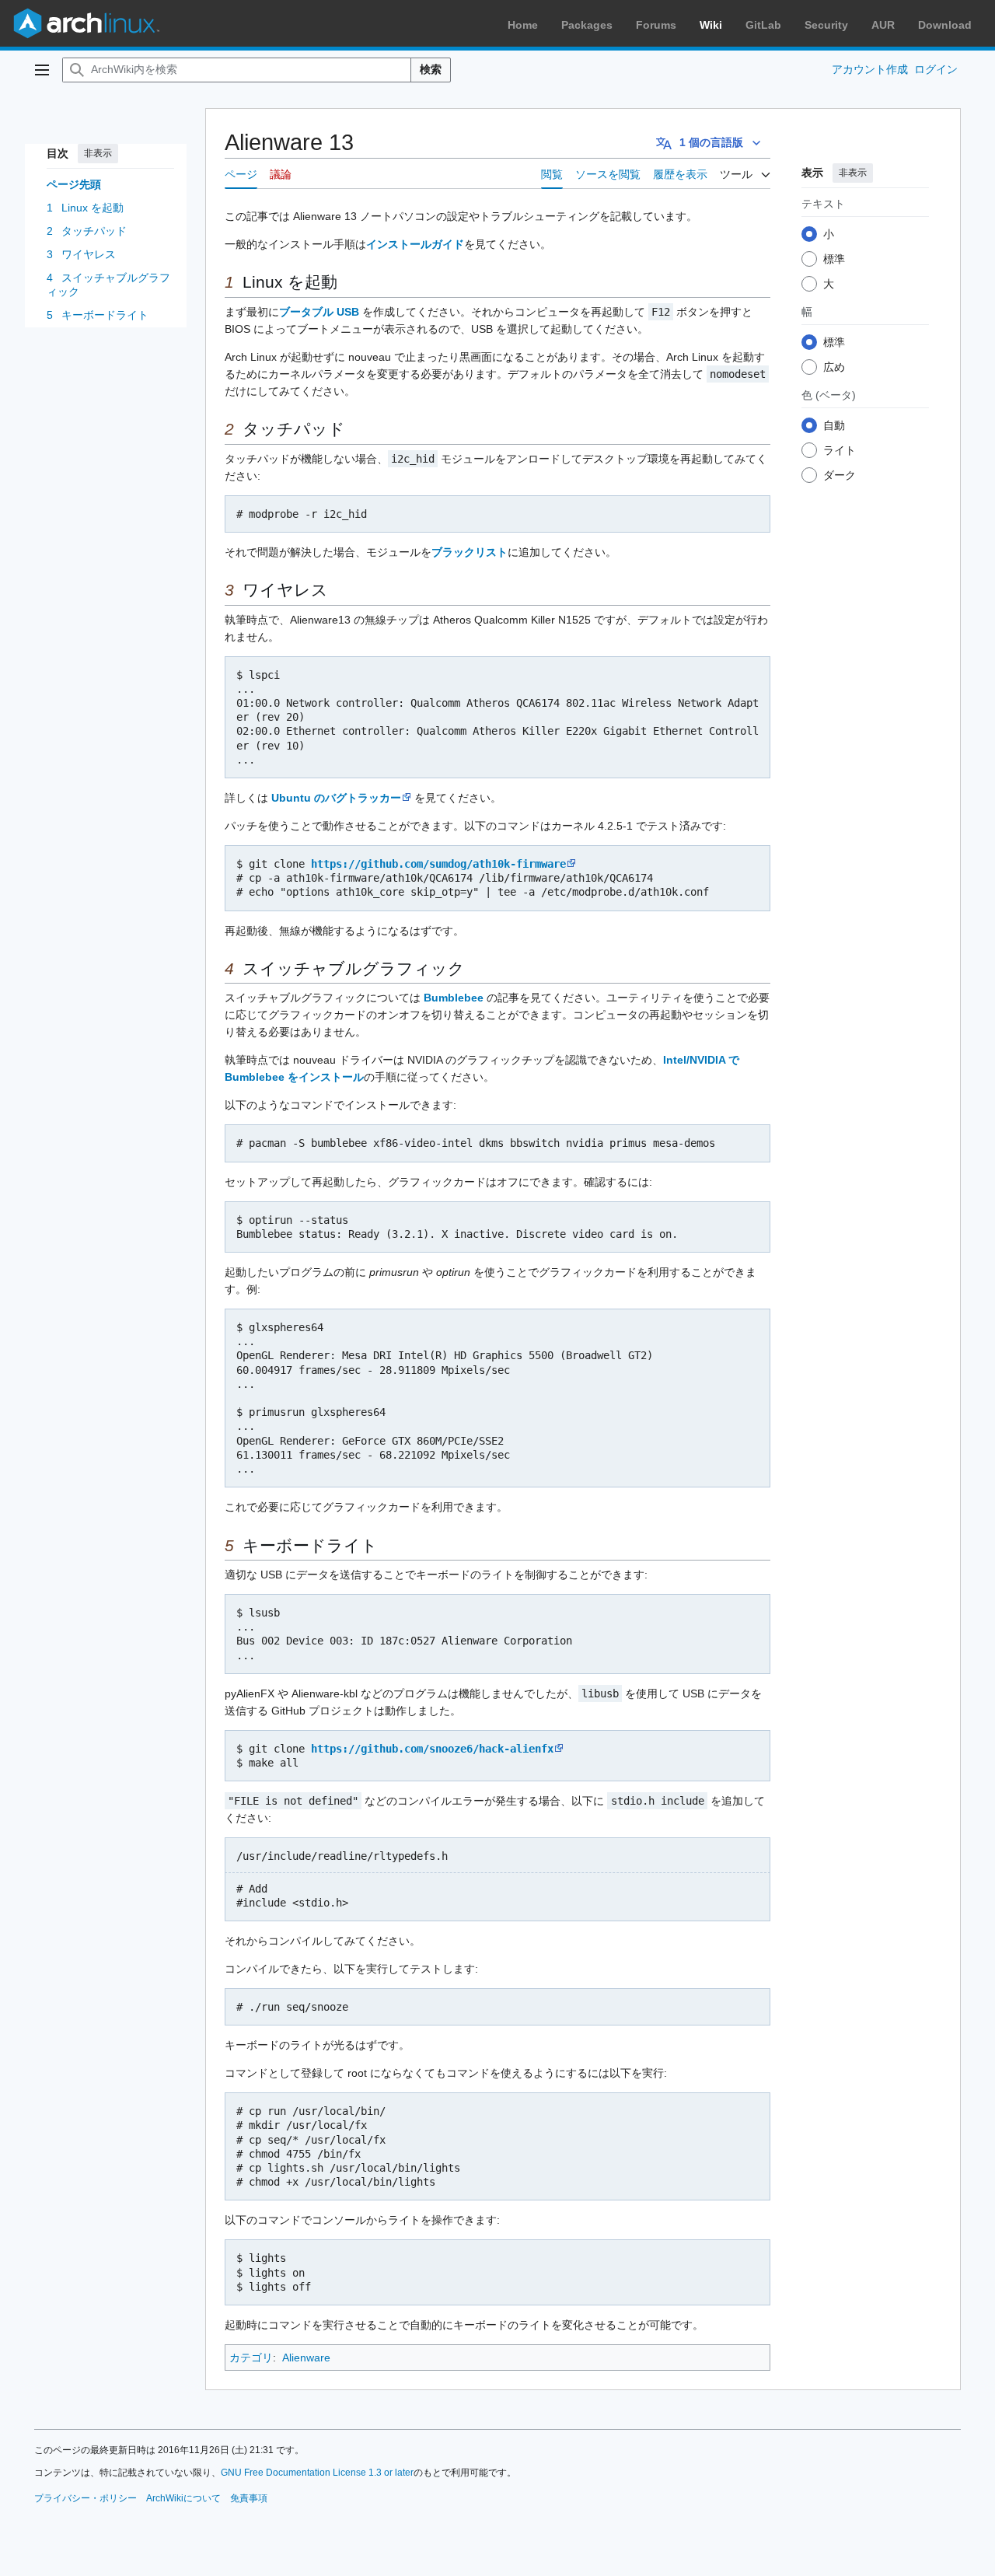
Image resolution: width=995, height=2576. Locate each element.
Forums (656, 25)
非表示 (98, 153)
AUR (883, 25)
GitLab (763, 25)
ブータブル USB (319, 312)
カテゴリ (251, 2358)
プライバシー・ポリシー (86, 2498)
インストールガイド (415, 244)
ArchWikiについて (183, 2498)
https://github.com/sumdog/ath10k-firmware (438, 864)
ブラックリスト (470, 552)
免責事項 (249, 2498)
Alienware (306, 2358)
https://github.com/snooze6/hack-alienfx (432, 1749)
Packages (587, 25)
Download (945, 25)
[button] (42, 70)
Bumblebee (454, 998)
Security (826, 25)
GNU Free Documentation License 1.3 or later (317, 2473)
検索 (431, 69)
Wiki (711, 25)
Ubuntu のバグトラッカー (336, 798)
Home (523, 25)
